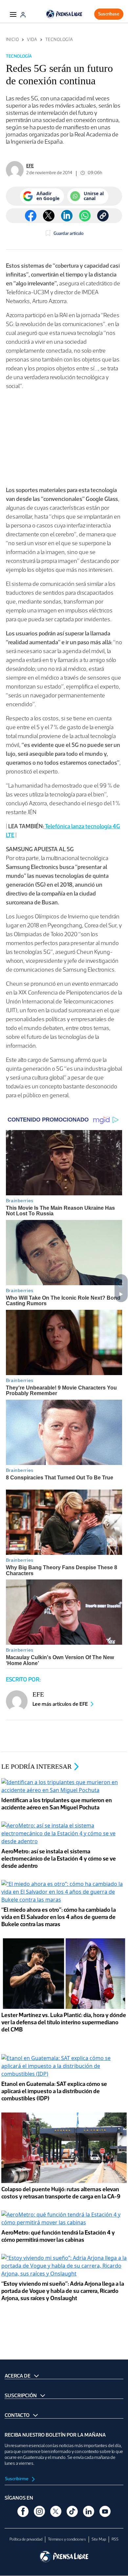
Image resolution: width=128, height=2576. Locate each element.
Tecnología (59, 40)
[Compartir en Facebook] (31, 216)
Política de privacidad (26, 2539)
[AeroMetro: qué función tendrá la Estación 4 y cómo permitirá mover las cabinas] (64, 2219)
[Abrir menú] (13, 14)
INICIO (12, 40)
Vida (32, 40)
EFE (30, 166)
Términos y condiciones (67, 2539)
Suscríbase (109, 14)
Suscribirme (17, 2479)
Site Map (99, 2539)
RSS (115, 2539)
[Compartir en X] (49, 216)
